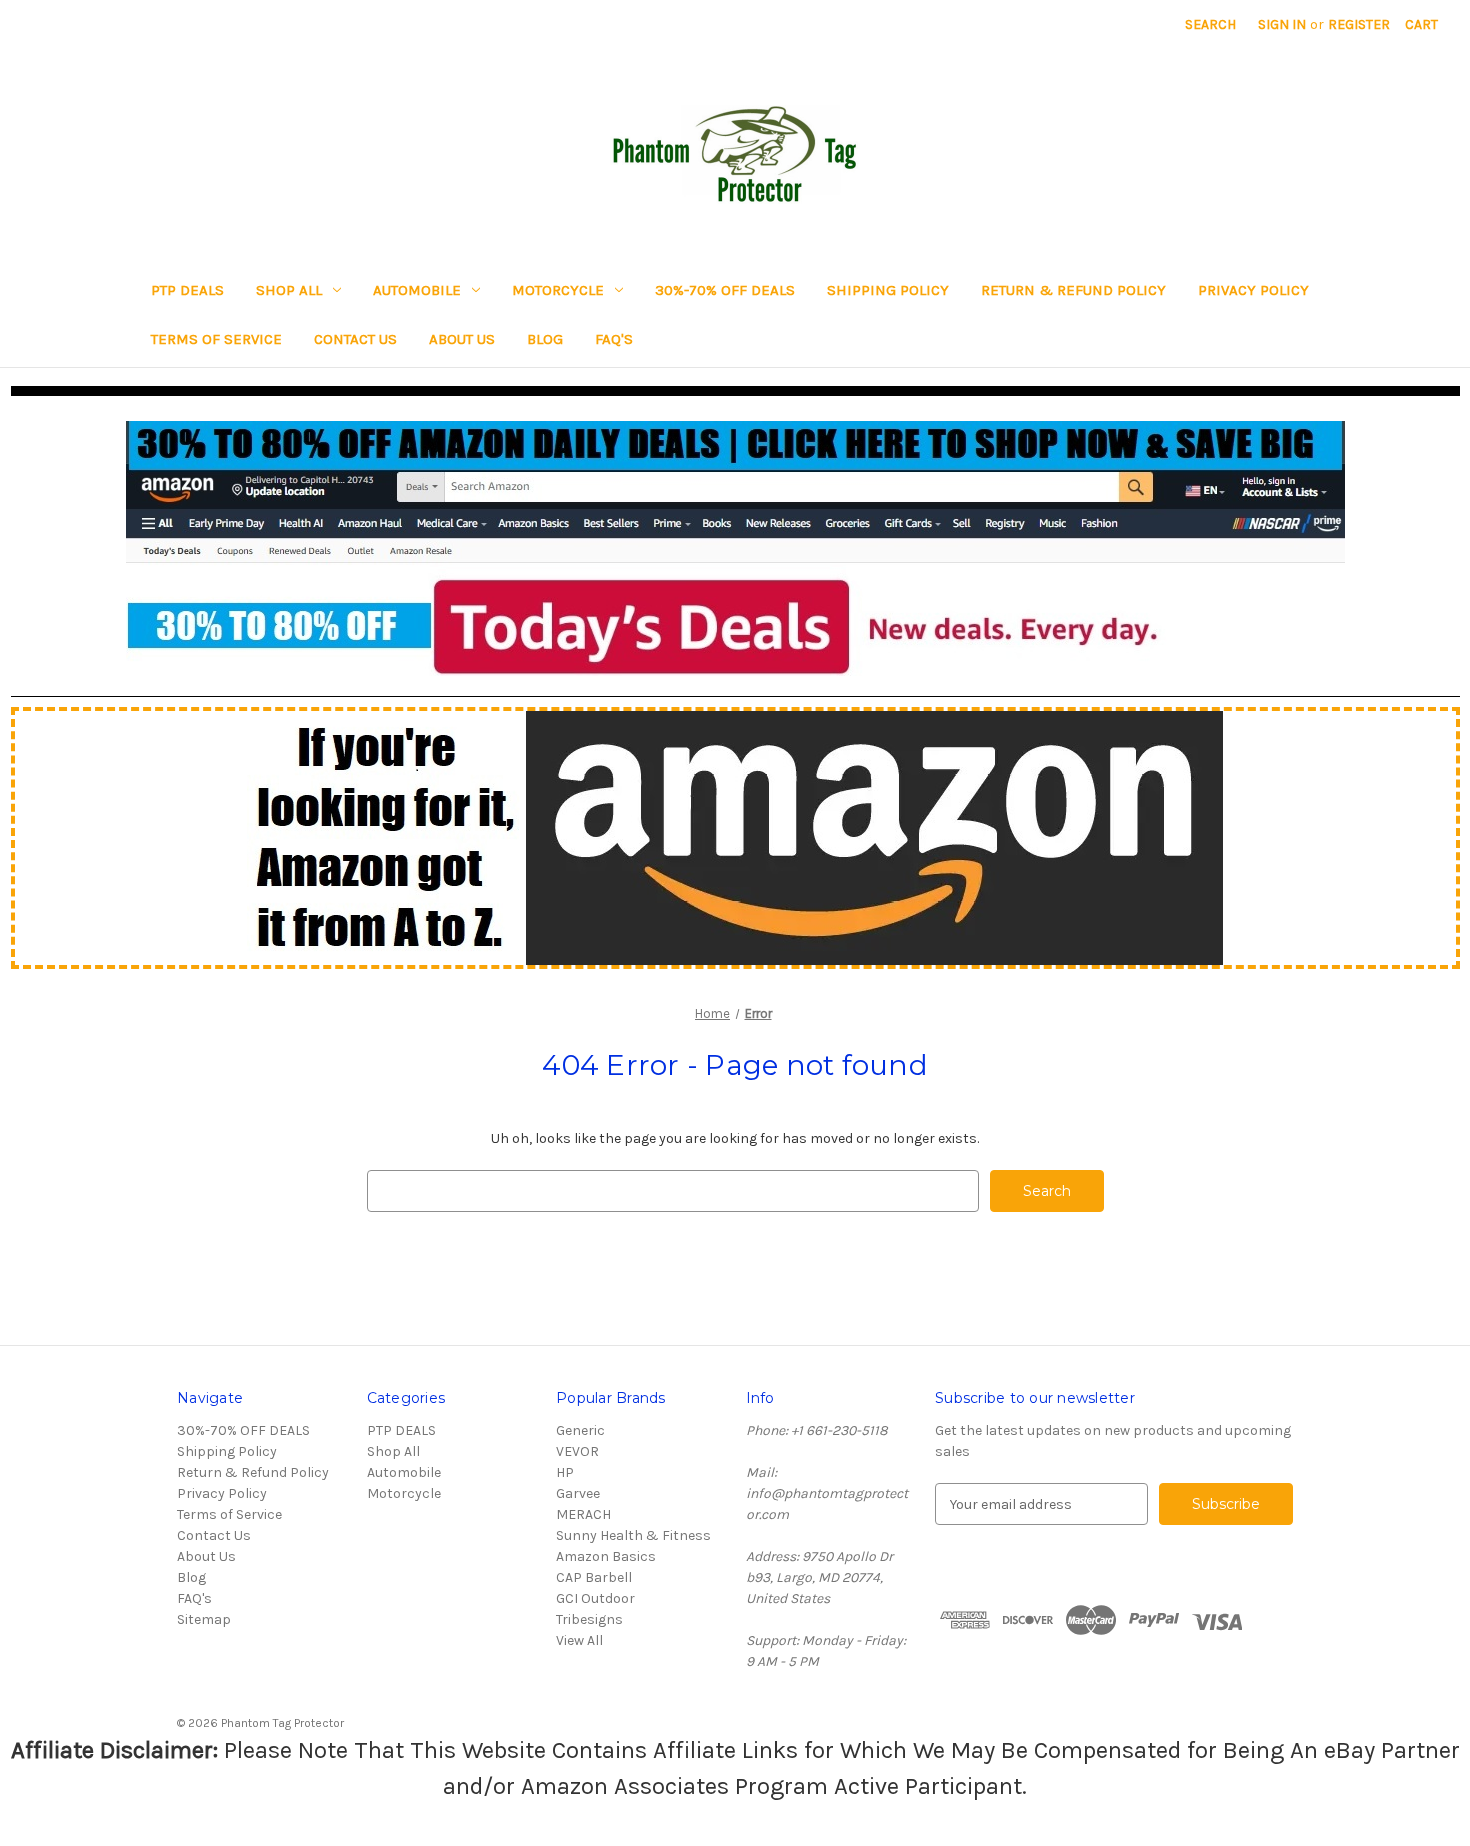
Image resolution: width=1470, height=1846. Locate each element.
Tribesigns (589, 1619)
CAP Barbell (594, 1577)
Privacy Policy (1253, 290)
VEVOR (577, 1451)
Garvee (578, 1493)
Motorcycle (558, 290)
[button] (735, 548)
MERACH (583, 1514)
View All (579, 1640)
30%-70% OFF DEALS (725, 290)
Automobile (417, 290)
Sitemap (204, 1619)
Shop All (289, 290)
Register (1359, 24)
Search (1210, 24)
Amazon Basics (606, 1556)
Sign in (1282, 24)
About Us (462, 339)
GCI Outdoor (595, 1598)
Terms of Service (216, 339)
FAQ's (614, 339)
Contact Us (355, 339)
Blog (545, 339)
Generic (580, 1430)
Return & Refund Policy (1073, 290)
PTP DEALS (187, 290)
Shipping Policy (888, 290)
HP (565, 1472)
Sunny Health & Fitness (633, 1535)
